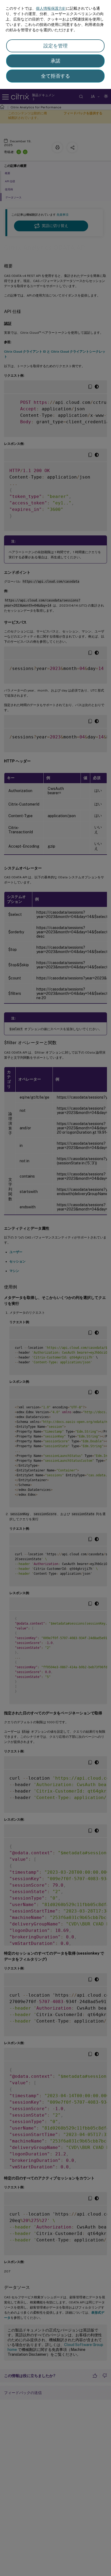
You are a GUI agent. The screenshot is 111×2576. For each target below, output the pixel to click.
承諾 (55, 61)
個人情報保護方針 (51, 8)
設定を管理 (55, 46)
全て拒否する (55, 76)
